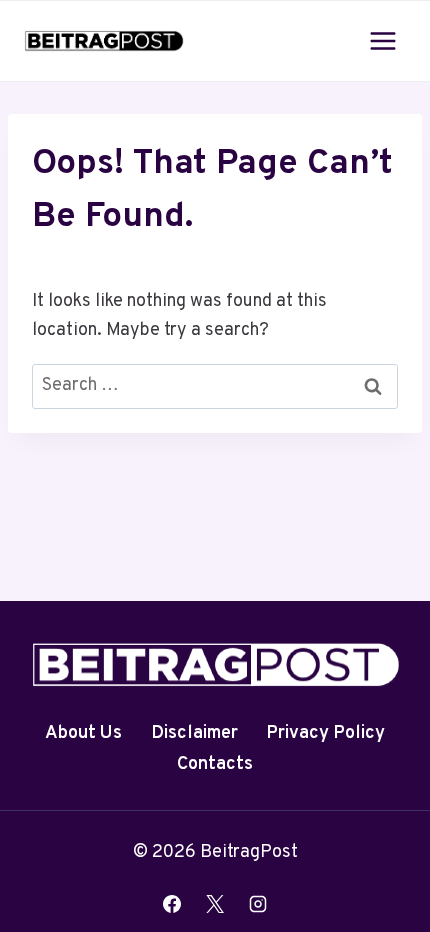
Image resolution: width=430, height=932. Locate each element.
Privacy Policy (325, 733)
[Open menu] (382, 40)
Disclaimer (194, 733)
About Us (83, 733)
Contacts (215, 764)
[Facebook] (172, 904)
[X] (215, 904)
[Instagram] (258, 904)
